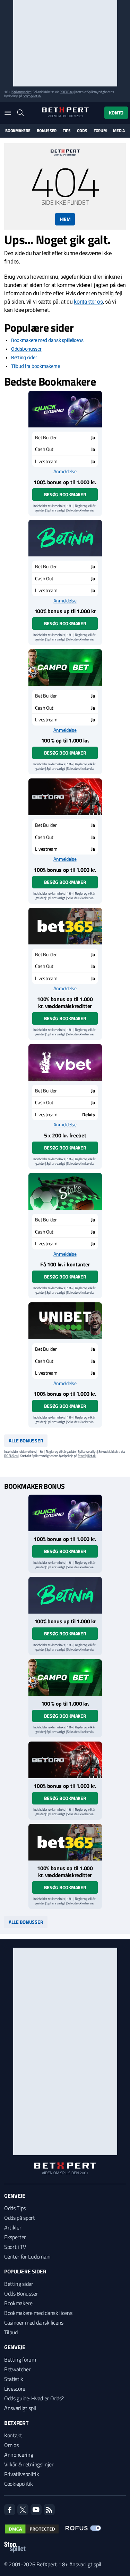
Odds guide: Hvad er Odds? (34, 2398)
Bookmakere (18, 131)
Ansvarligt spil (20, 2408)
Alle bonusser (26, 1441)
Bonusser (47, 131)
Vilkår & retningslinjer (29, 2464)
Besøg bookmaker (65, 494)
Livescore (15, 2389)
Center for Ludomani (27, 2256)
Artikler (13, 2227)
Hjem (65, 219)
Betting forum (20, 2360)
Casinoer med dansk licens (34, 2323)
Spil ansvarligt (21, 92)
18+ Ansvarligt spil (80, 2564)
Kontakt (13, 2435)
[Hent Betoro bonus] (65, 797)
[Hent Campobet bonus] (65, 667)
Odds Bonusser (21, 2293)
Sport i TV (15, 2247)
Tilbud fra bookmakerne (36, 366)
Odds (82, 131)
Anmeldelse (65, 471)
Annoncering (19, 2455)
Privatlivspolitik (22, 2474)
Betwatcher (18, 2369)
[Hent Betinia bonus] (65, 538)
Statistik (14, 2379)
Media (119, 131)
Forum (100, 131)
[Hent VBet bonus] (65, 1062)
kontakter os (88, 302)
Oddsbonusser (26, 349)
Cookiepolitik (19, 2484)
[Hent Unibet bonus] (65, 1321)
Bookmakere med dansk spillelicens (47, 340)
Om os (11, 2445)
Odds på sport (20, 2218)
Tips (67, 131)
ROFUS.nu (66, 92)
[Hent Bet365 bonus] (65, 926)
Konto (116, 113)
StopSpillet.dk (32, 96)
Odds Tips (15, 2208)
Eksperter (15, 2237)
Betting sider (24, 358)
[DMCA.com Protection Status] (32, 2529)
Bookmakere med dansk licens (38, 2313)
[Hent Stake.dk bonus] (65, 1191)
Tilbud (11, 2332)
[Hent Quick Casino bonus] (65, 409)
